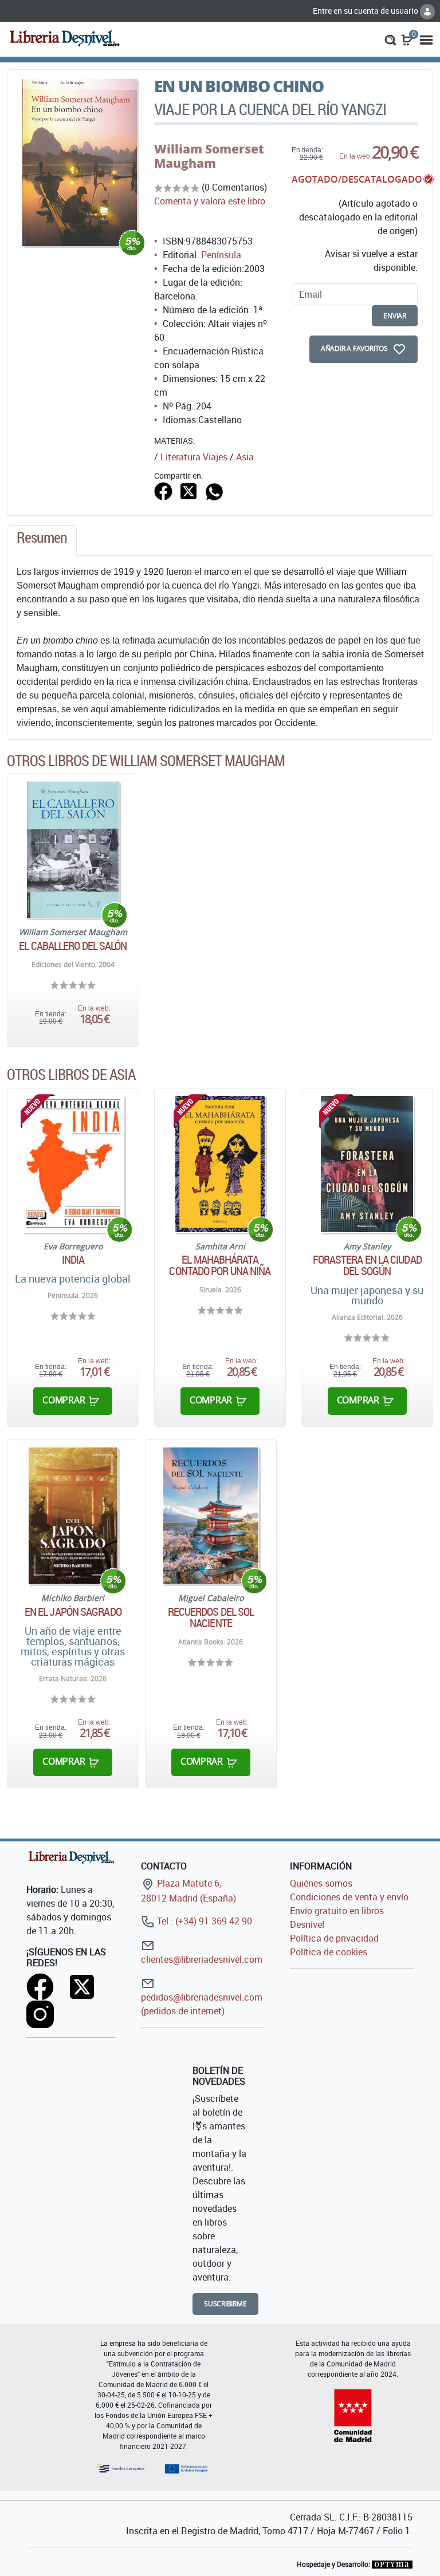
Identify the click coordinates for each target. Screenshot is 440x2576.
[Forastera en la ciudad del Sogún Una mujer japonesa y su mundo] (367, 1164)
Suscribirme (225, 2304)
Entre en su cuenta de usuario (366, 11)
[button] (390, 39)
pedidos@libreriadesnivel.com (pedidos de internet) (202, 2004)
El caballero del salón (73, 946)
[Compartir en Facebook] (163, 490)
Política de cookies (329, 1952)
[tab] (42, 541)
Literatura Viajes (194, 457)
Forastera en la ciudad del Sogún (367, 1265)
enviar (395, 316)
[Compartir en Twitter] (188, 490)
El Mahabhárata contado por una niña (220, 1265)
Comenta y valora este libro (210, 201)
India (73, 1260)
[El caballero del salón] (73, 850)
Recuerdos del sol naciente (211, 1618)
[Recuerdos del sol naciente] (211, 1516)
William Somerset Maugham (209, 156)
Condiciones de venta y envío (349, 1897)
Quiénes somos (321, 1883)
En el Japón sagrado (73, 1612)
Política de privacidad (334, 1938)
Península (221, 255)
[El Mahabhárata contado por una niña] (220, 1164)
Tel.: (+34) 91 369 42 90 (203, 1921)
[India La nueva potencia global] (73, 1164)
